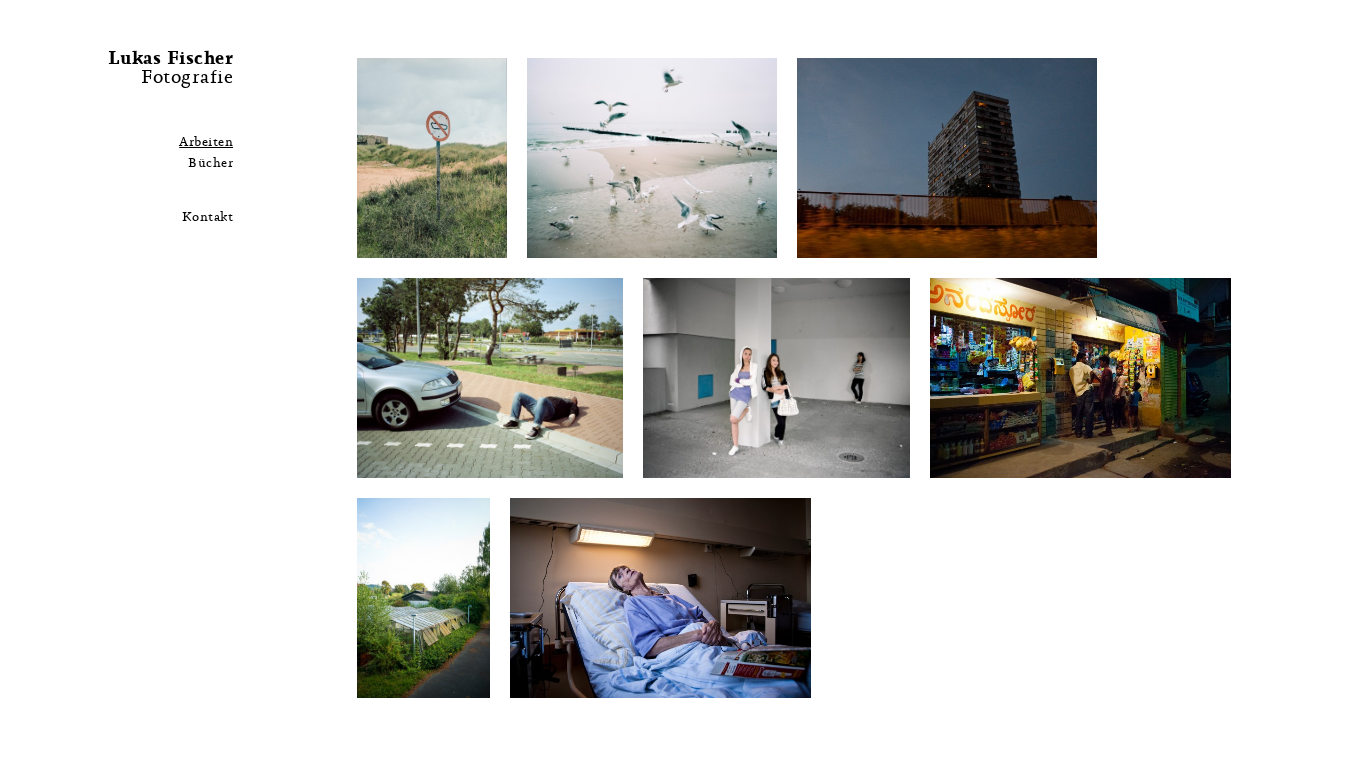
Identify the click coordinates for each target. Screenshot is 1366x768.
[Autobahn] (490, 377)
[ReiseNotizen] (652, 157)
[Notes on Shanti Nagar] (1080, 377)
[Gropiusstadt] (776, 377)
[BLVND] (432, 157)
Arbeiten (206, 142)
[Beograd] (947, 157)
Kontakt (207, 217)
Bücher (210, 163)
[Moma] (660, 597)
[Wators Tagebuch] (423, 597)
